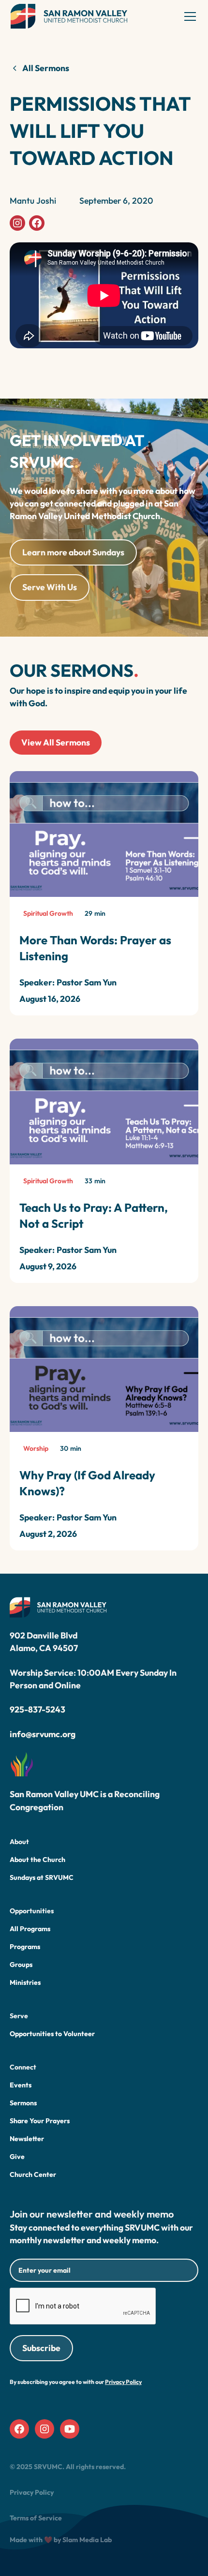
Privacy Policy (32, 2492)
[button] (188, 16)
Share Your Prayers (40, 2121)
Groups (21, 1965)
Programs (25, 1947)
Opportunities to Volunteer (52, 2034)
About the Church (37, 1860)
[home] (69, 16)
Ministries (25, 1982)
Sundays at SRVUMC (42, 1877)
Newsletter (27, 2139)
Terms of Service (36, 2518)
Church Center (33, 2174)
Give (17, 2157)
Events (21, 2085)
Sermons (23, 2103)
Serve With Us (50, 587)
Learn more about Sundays (73, 552)
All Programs (30, 1929)
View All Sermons (56, 742)
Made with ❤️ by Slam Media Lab (61, 2540)
